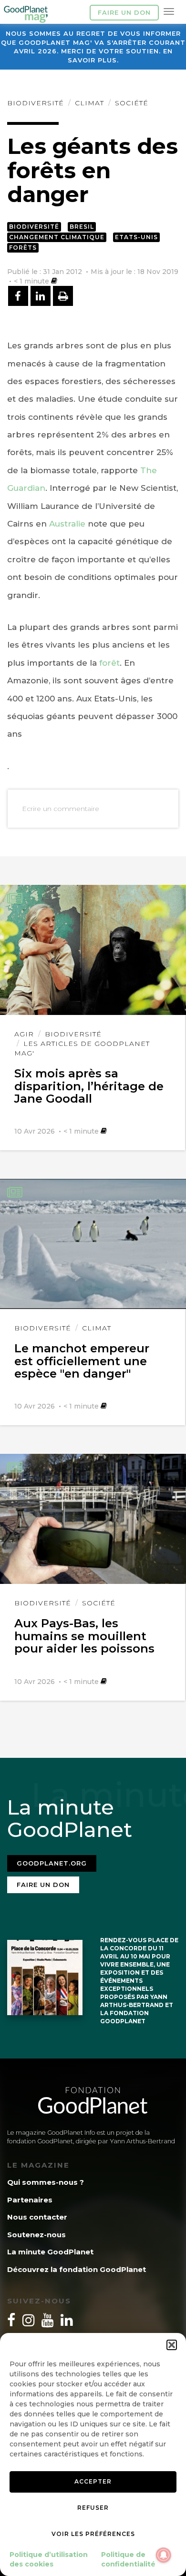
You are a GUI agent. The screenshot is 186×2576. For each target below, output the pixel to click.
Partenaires (30, 2200)
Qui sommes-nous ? (46, 2182)
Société (132, 103)
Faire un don (124, 12)
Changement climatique (57, 237)
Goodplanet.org (52, 1863)
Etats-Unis (136, 237)
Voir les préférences (93, 2534)
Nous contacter (37, 2217)
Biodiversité (36, 103)
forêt (109, 663)
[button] (172, 2345)
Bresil (82, 227)
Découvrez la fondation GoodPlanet (77, 2269)
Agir (24, 1034)
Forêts (23, 248)
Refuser (93, 2508)
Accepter (93, 2481)
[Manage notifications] (164, 2555)
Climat (89, 103)
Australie (67, 524)
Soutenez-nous (36, 2235)
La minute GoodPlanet (50, 2252)
